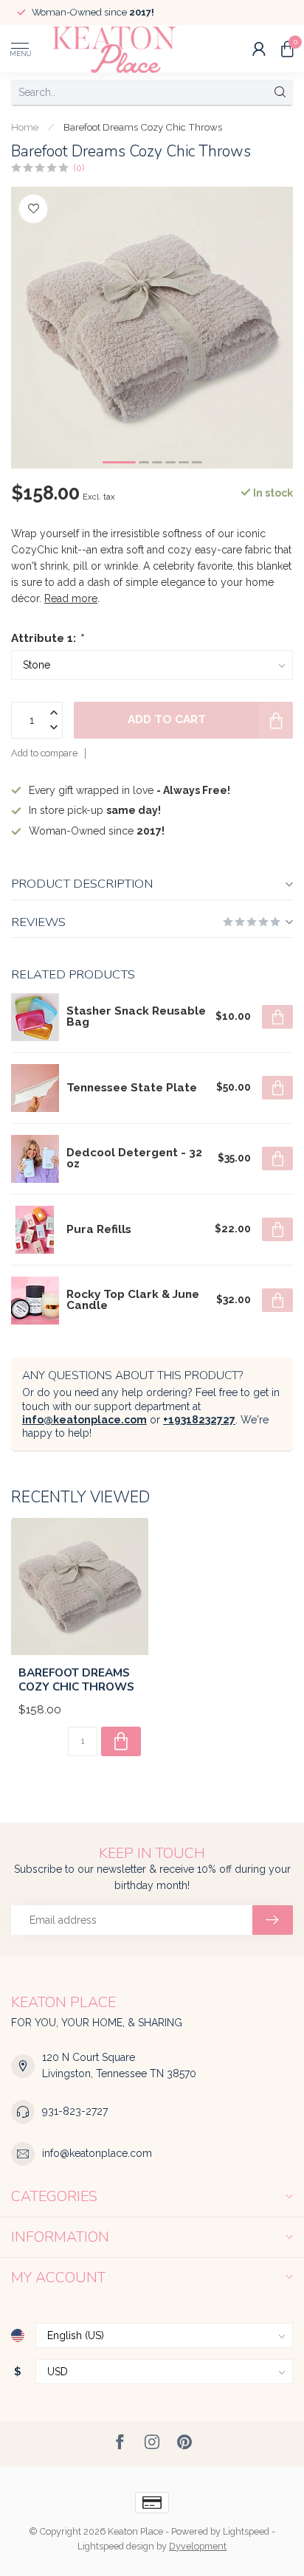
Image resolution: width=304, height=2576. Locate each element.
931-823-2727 (75, 2111)
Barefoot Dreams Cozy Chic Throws (143, 127)
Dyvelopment (198, 2546)
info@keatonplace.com (84, 1420)
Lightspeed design (116, 2546)
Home (25, 127)
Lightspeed (246, 2531)
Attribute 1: (47, 638)
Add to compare (44, 753)
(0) (79, 168)
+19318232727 (199, 1420)
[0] (287, 49)
